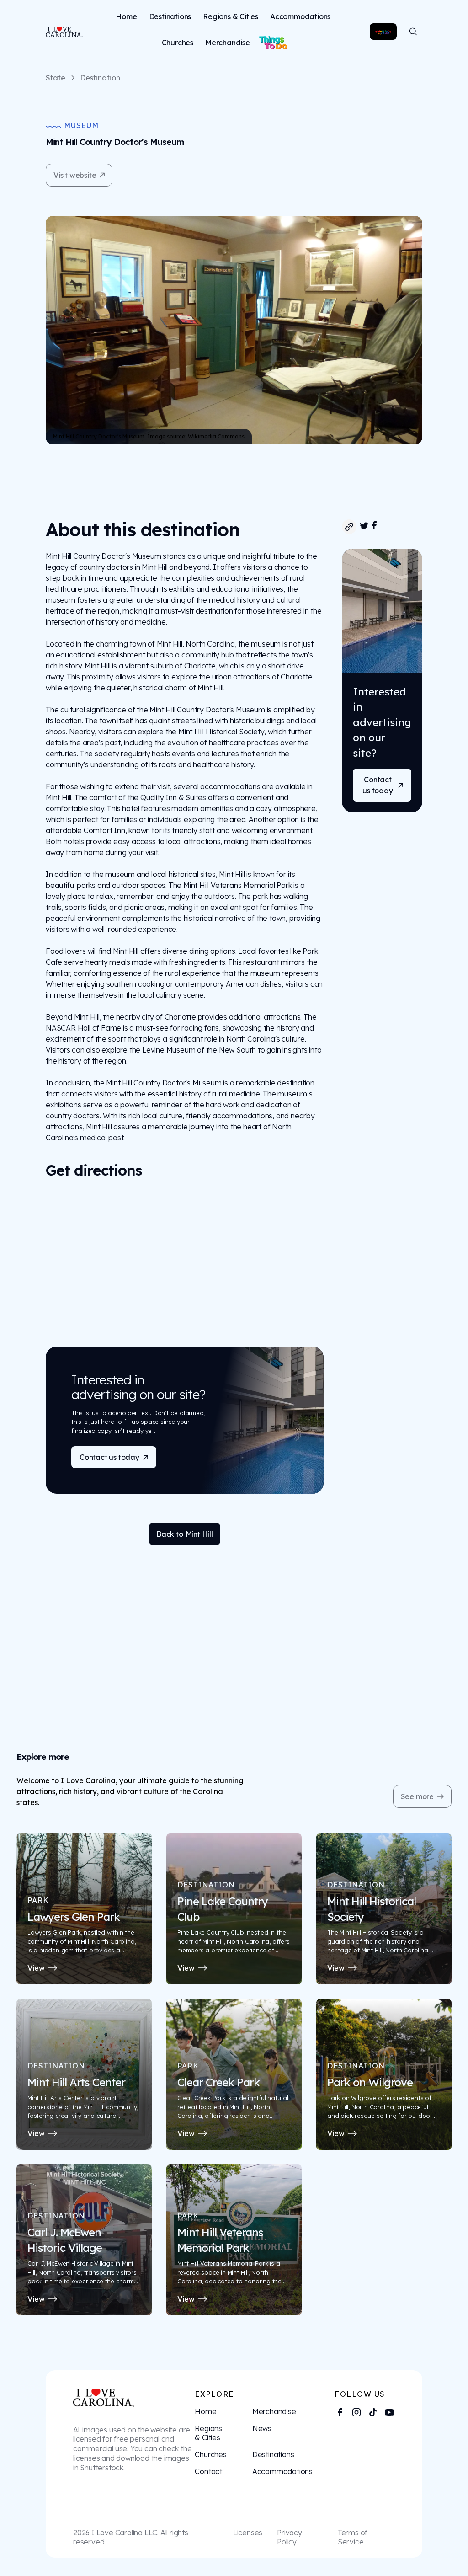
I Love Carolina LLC (124, 2533)
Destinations (170, 16)
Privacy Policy (290, 2537)
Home (126, 16)
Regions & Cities (231, 16)
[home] (61, 32)
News (262, 2428)
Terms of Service (353, 2537)
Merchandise (228, 43)
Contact (208, 2471)
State (56, 78)
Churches (178, 43)
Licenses (248, 2533)
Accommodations (300, 16)
